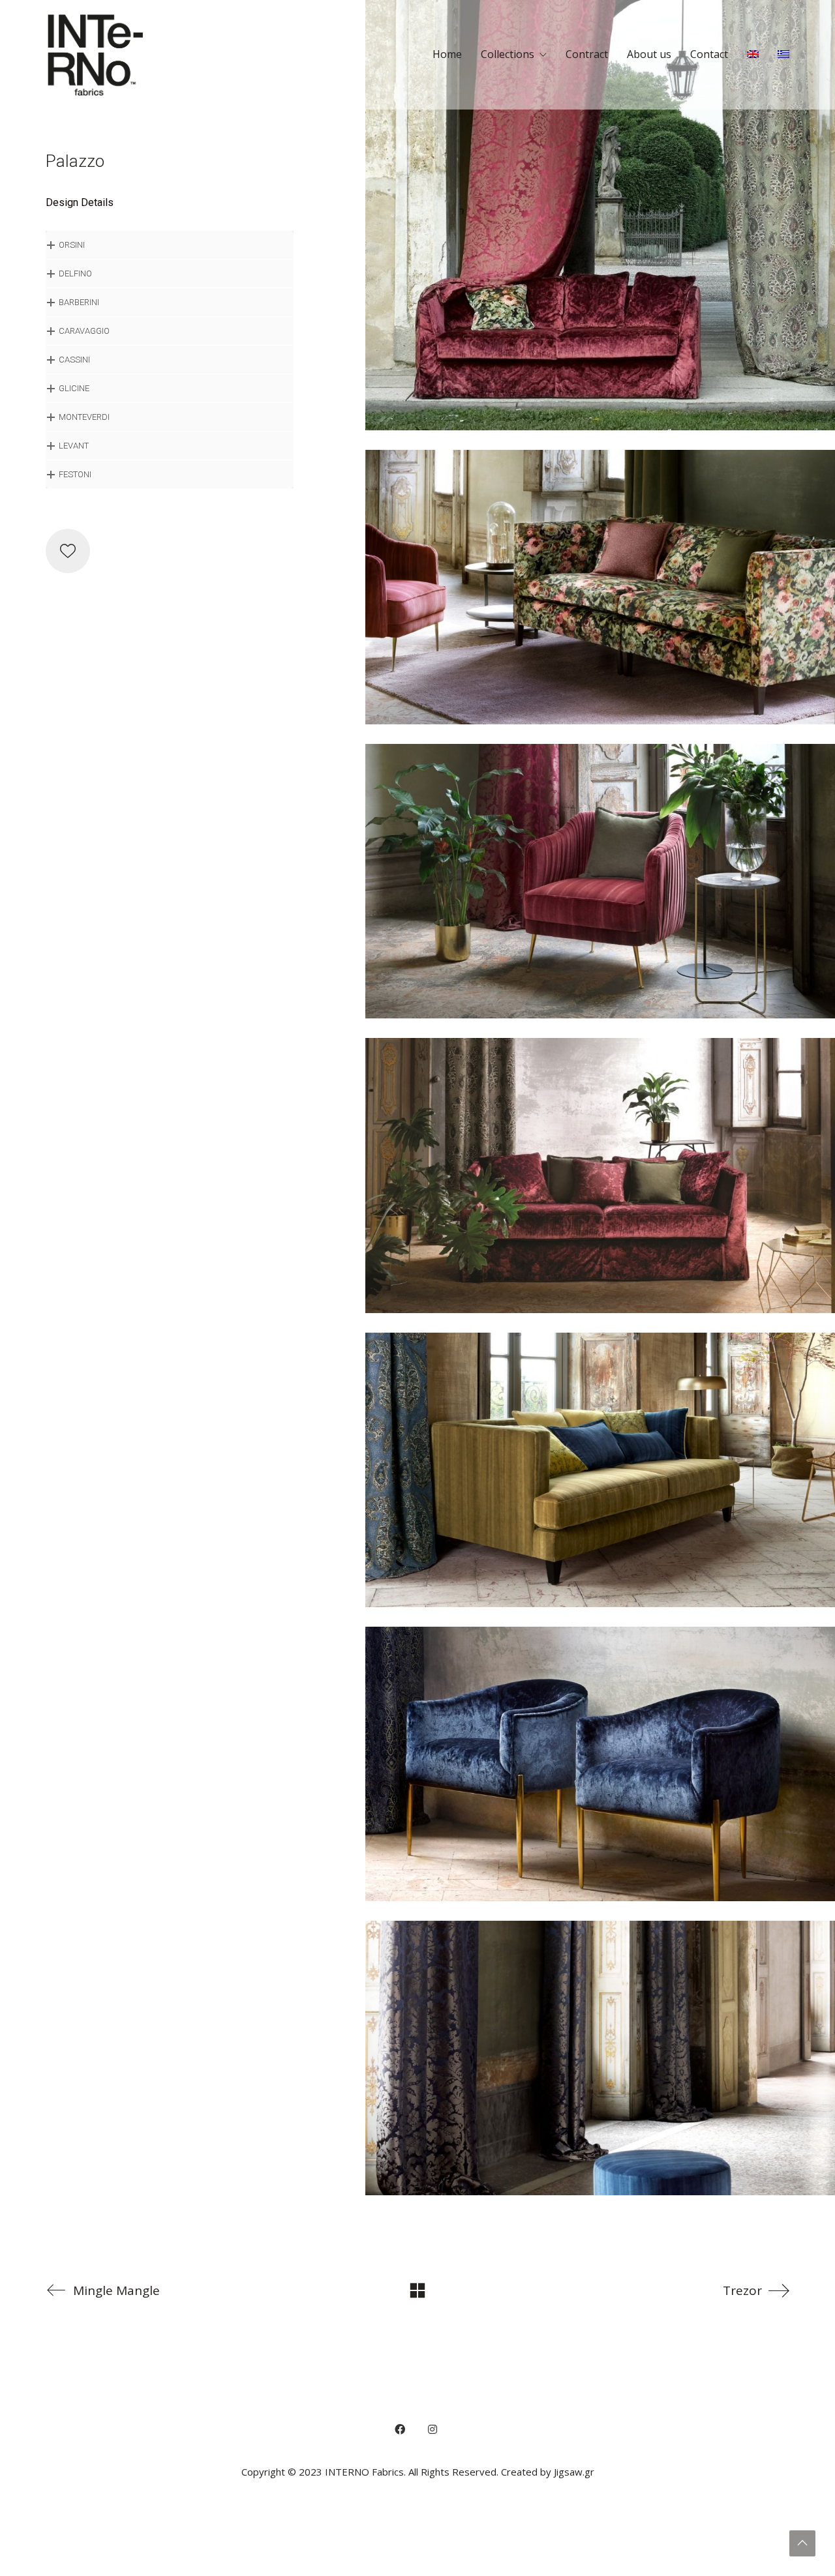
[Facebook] (400, 2429)
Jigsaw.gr (574, 2472)
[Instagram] (433, 2429)
